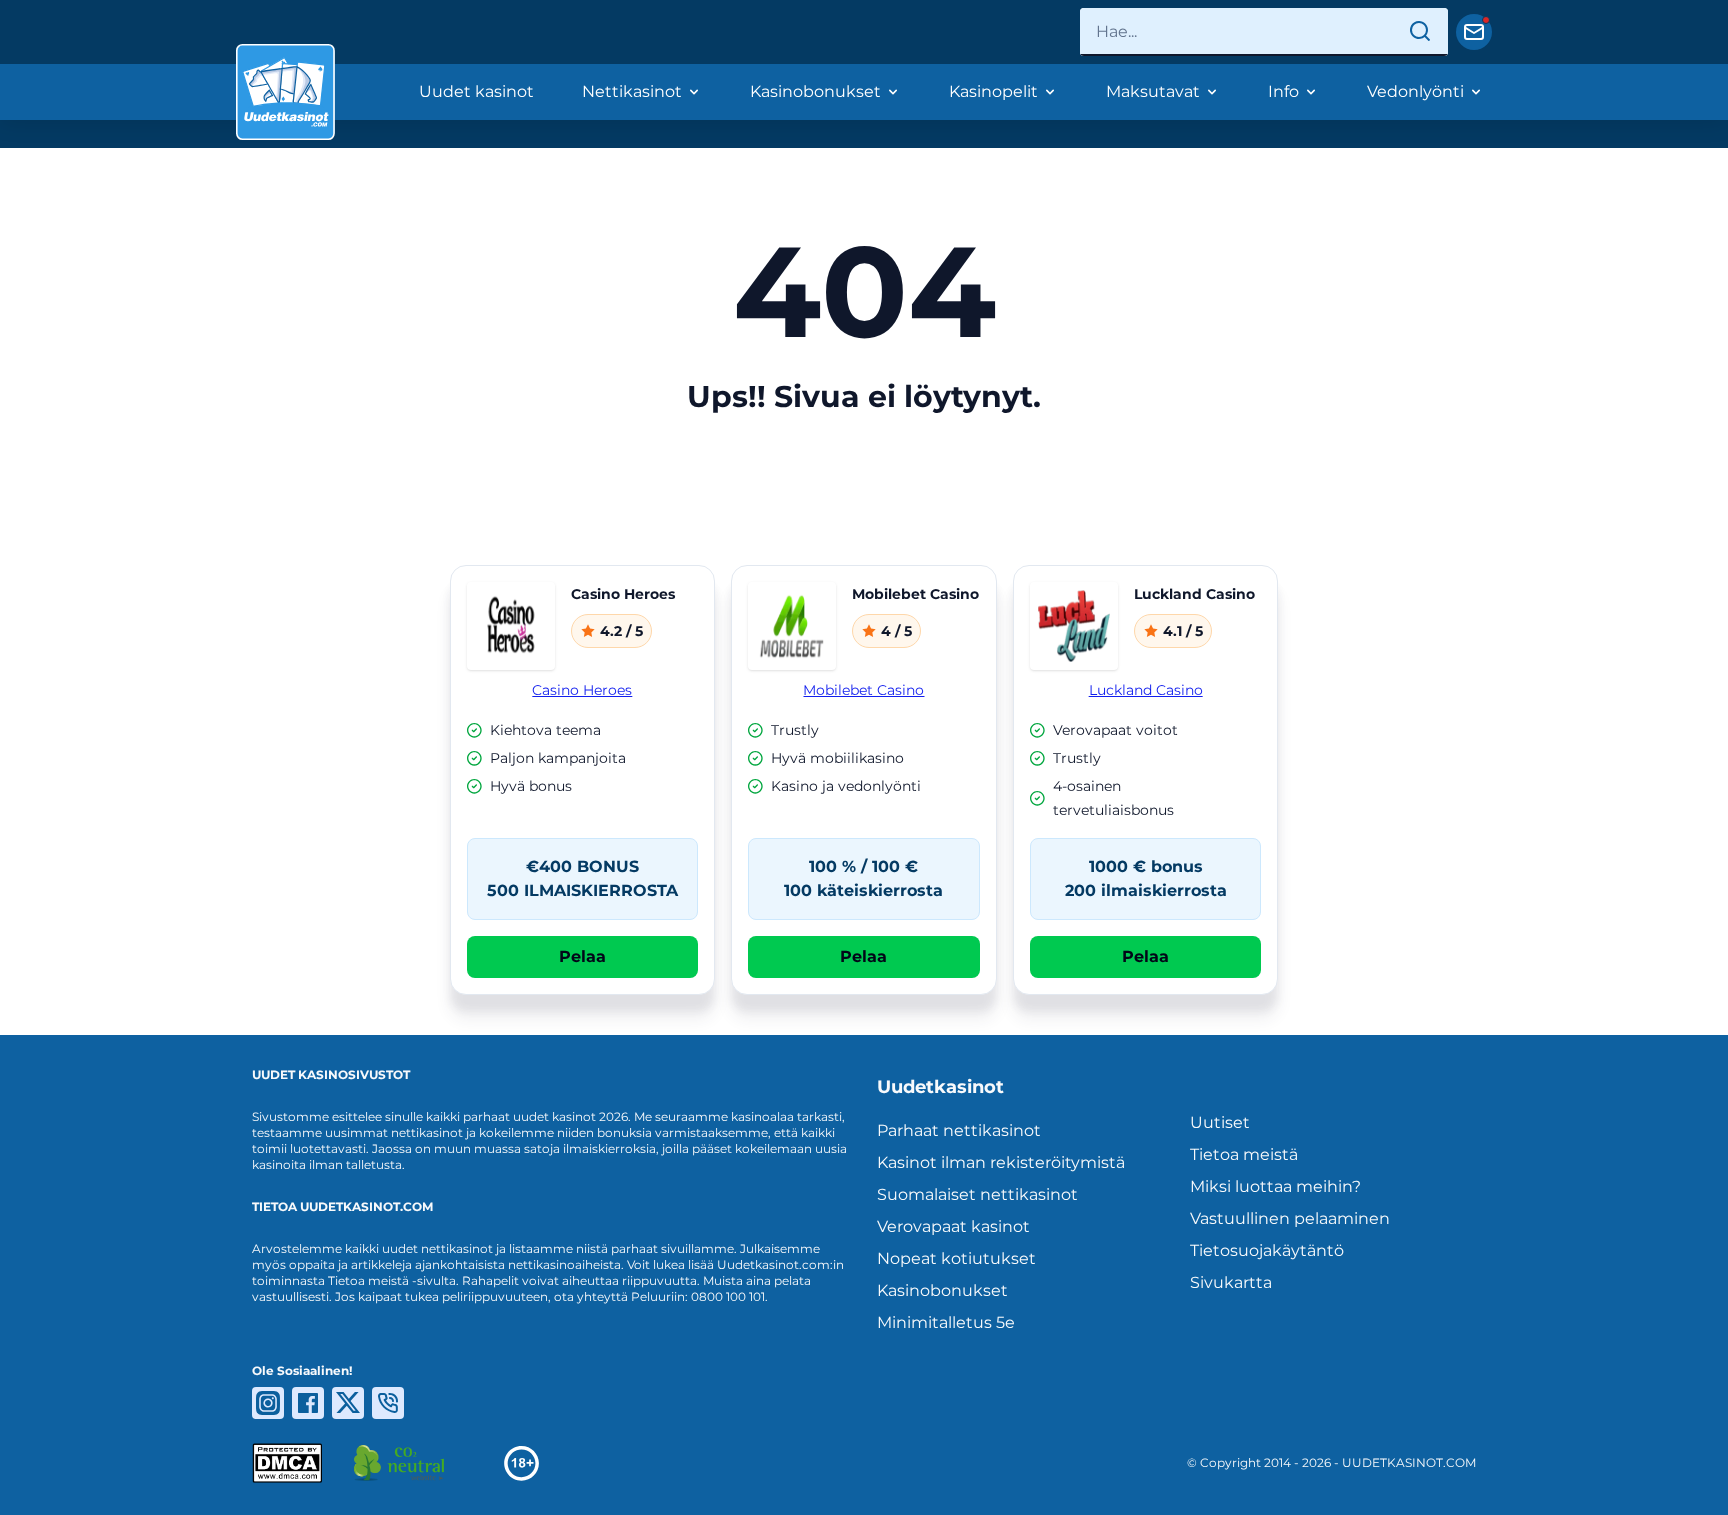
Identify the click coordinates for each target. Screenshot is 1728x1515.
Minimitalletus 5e (946, 1322)
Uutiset (1220, 1122)
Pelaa (582, 956)
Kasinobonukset (815, 91)
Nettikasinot (632, 91)
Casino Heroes (582, 690)
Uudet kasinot (476, 91)
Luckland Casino (1146, 690)
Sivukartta (1231, 1282)
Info (1283, 91)
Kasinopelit (993, 91)
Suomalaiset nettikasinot (977, 1194)
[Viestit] (1474, 32)
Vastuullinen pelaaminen (1290, 1218)
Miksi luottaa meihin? (1275, 1186)
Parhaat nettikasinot (959, 1130)
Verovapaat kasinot (953, 1226)
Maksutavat (1153, 91)
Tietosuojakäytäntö (1267, 1250)
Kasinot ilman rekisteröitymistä (1001, 1162)
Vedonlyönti (1415, 91)
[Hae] (1420, 32)
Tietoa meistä (1244, 1154)
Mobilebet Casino (863, 690)
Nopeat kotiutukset (956, 1258)
